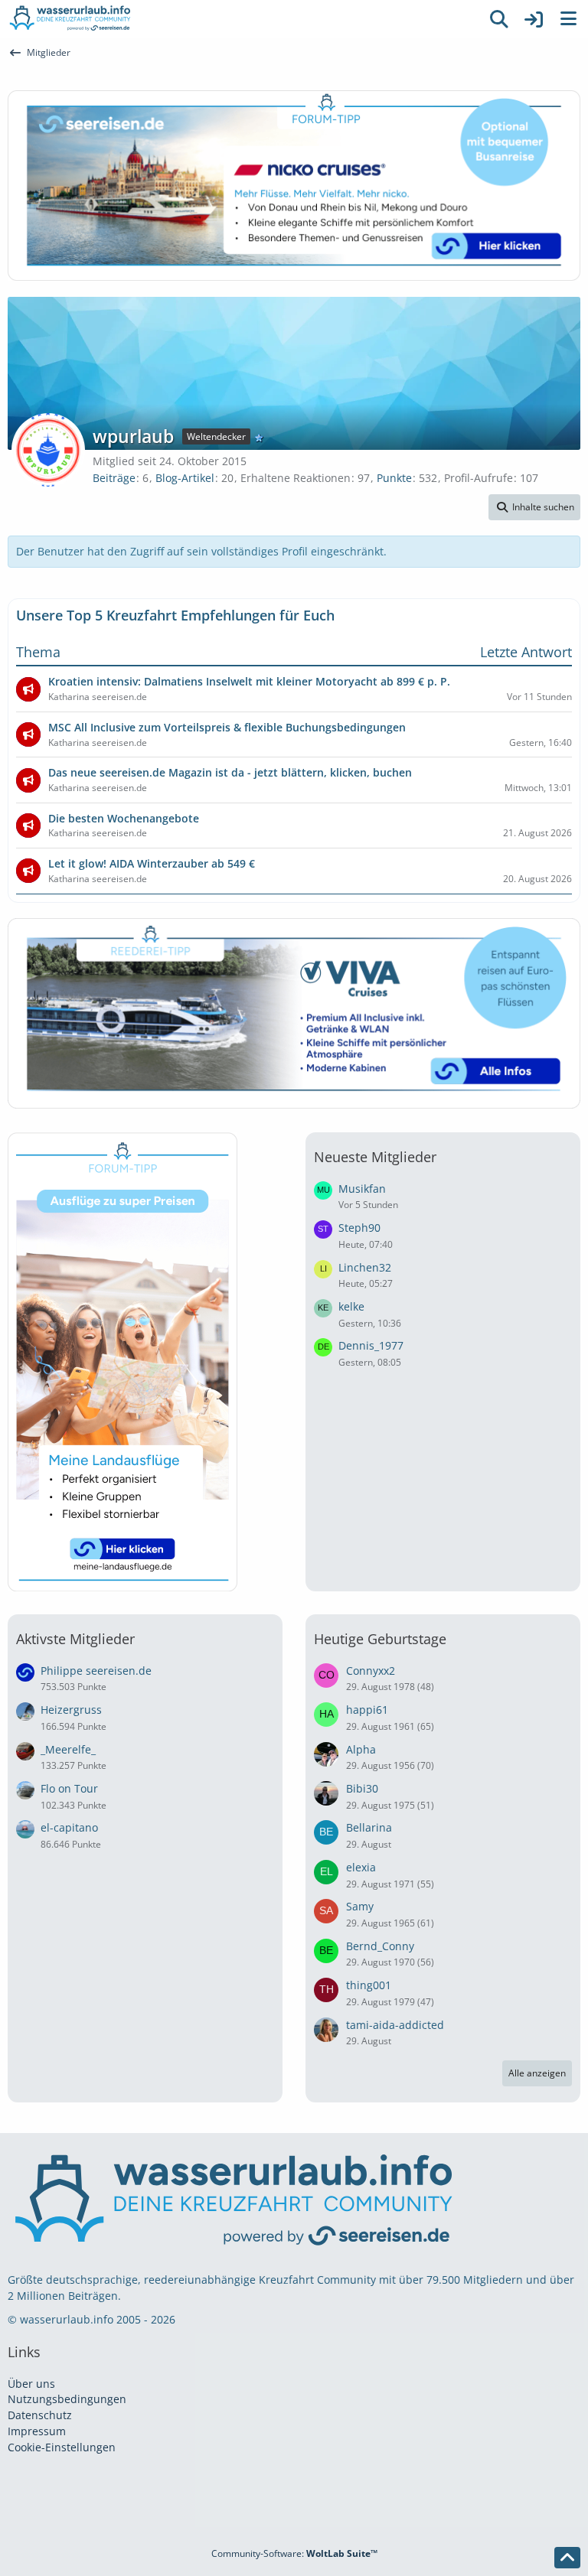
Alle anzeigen (537, 2073)
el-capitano (69, 1827)
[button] (534, 507)
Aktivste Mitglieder (75, 1639)
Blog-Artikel (185, 478)
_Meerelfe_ (68, 1749)
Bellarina (369, 1827)
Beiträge (114, 478)
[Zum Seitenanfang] (567, 2558)
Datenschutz (40, 2415)
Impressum (37, 2431)
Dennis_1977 (371, 1345)
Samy (360, 1906)
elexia (361, 1867)
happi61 (367, 1710)
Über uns (31, 2384)
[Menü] (568, 19)
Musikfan (362, 1189)
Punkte (394, 478)
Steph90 (359, 1228)
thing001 (369, 1985)
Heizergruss (71, 1710)
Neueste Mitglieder (375, 1157)
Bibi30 (362, 1788)
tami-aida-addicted (395, 2025)
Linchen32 (365, 1267)
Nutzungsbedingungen (67, 2399)
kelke (351, 1306)
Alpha (361, 1749)
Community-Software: (294, 2553)
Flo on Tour (69, 1788)
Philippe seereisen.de (96, 1671)
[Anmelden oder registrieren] (534, 19)
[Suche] (499, 19)
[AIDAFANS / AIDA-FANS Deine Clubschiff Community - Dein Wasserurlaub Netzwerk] (240, 19)
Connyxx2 (371, 1671)
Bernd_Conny (380, 1946)
